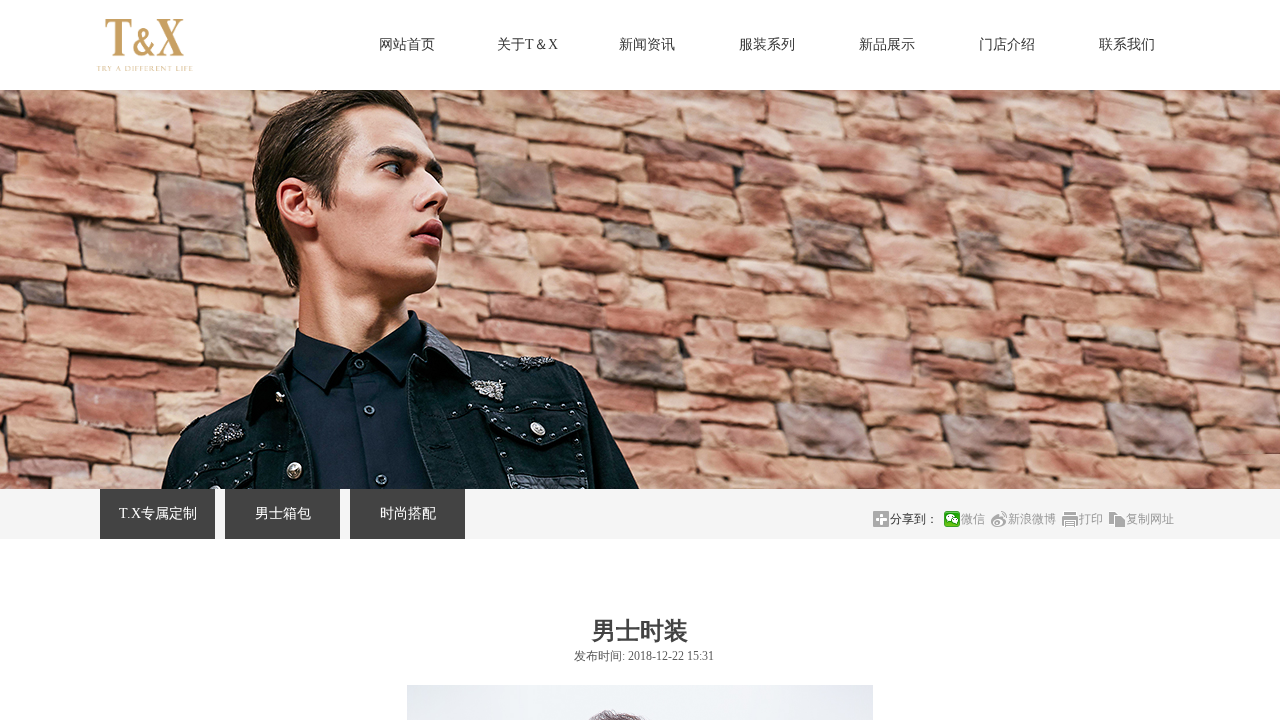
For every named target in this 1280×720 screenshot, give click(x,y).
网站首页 (407, 44)
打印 (1091, 519)
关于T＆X (527, 44)
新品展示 (887, 44)
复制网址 (1150, 519)
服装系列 (767, 44)
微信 (973, 519)
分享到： (914, 519)
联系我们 (1127, 44)
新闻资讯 (647, 44)
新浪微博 (1032, 519)
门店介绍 (1007, 44)
